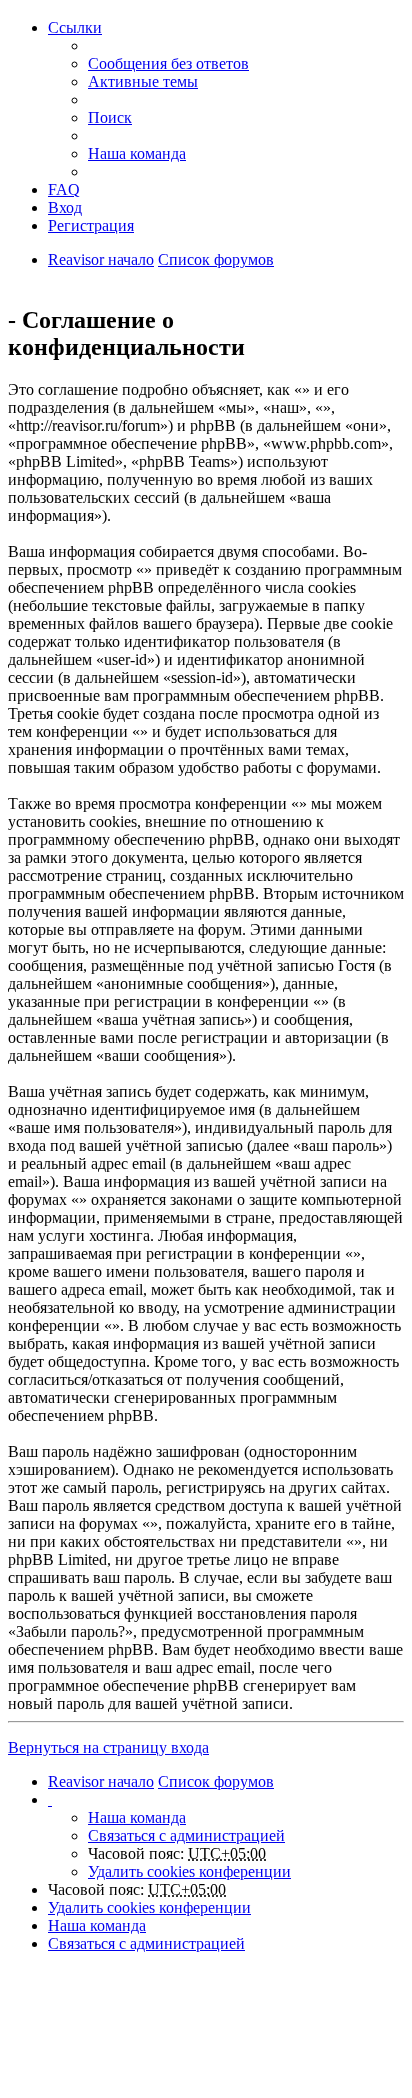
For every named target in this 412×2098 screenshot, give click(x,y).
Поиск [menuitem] (110, 117)
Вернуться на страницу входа (108, 1747)
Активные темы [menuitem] (143, 81)
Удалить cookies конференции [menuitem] (189, 1871)
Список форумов (216, 259)
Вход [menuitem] (65, 207)
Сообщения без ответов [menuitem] (168, 63)
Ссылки (75, 27)
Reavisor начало (101, 259)
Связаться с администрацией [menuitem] (186, 1835)
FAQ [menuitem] (64, 189)
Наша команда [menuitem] (137, 153)
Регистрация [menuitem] (91, 225)
